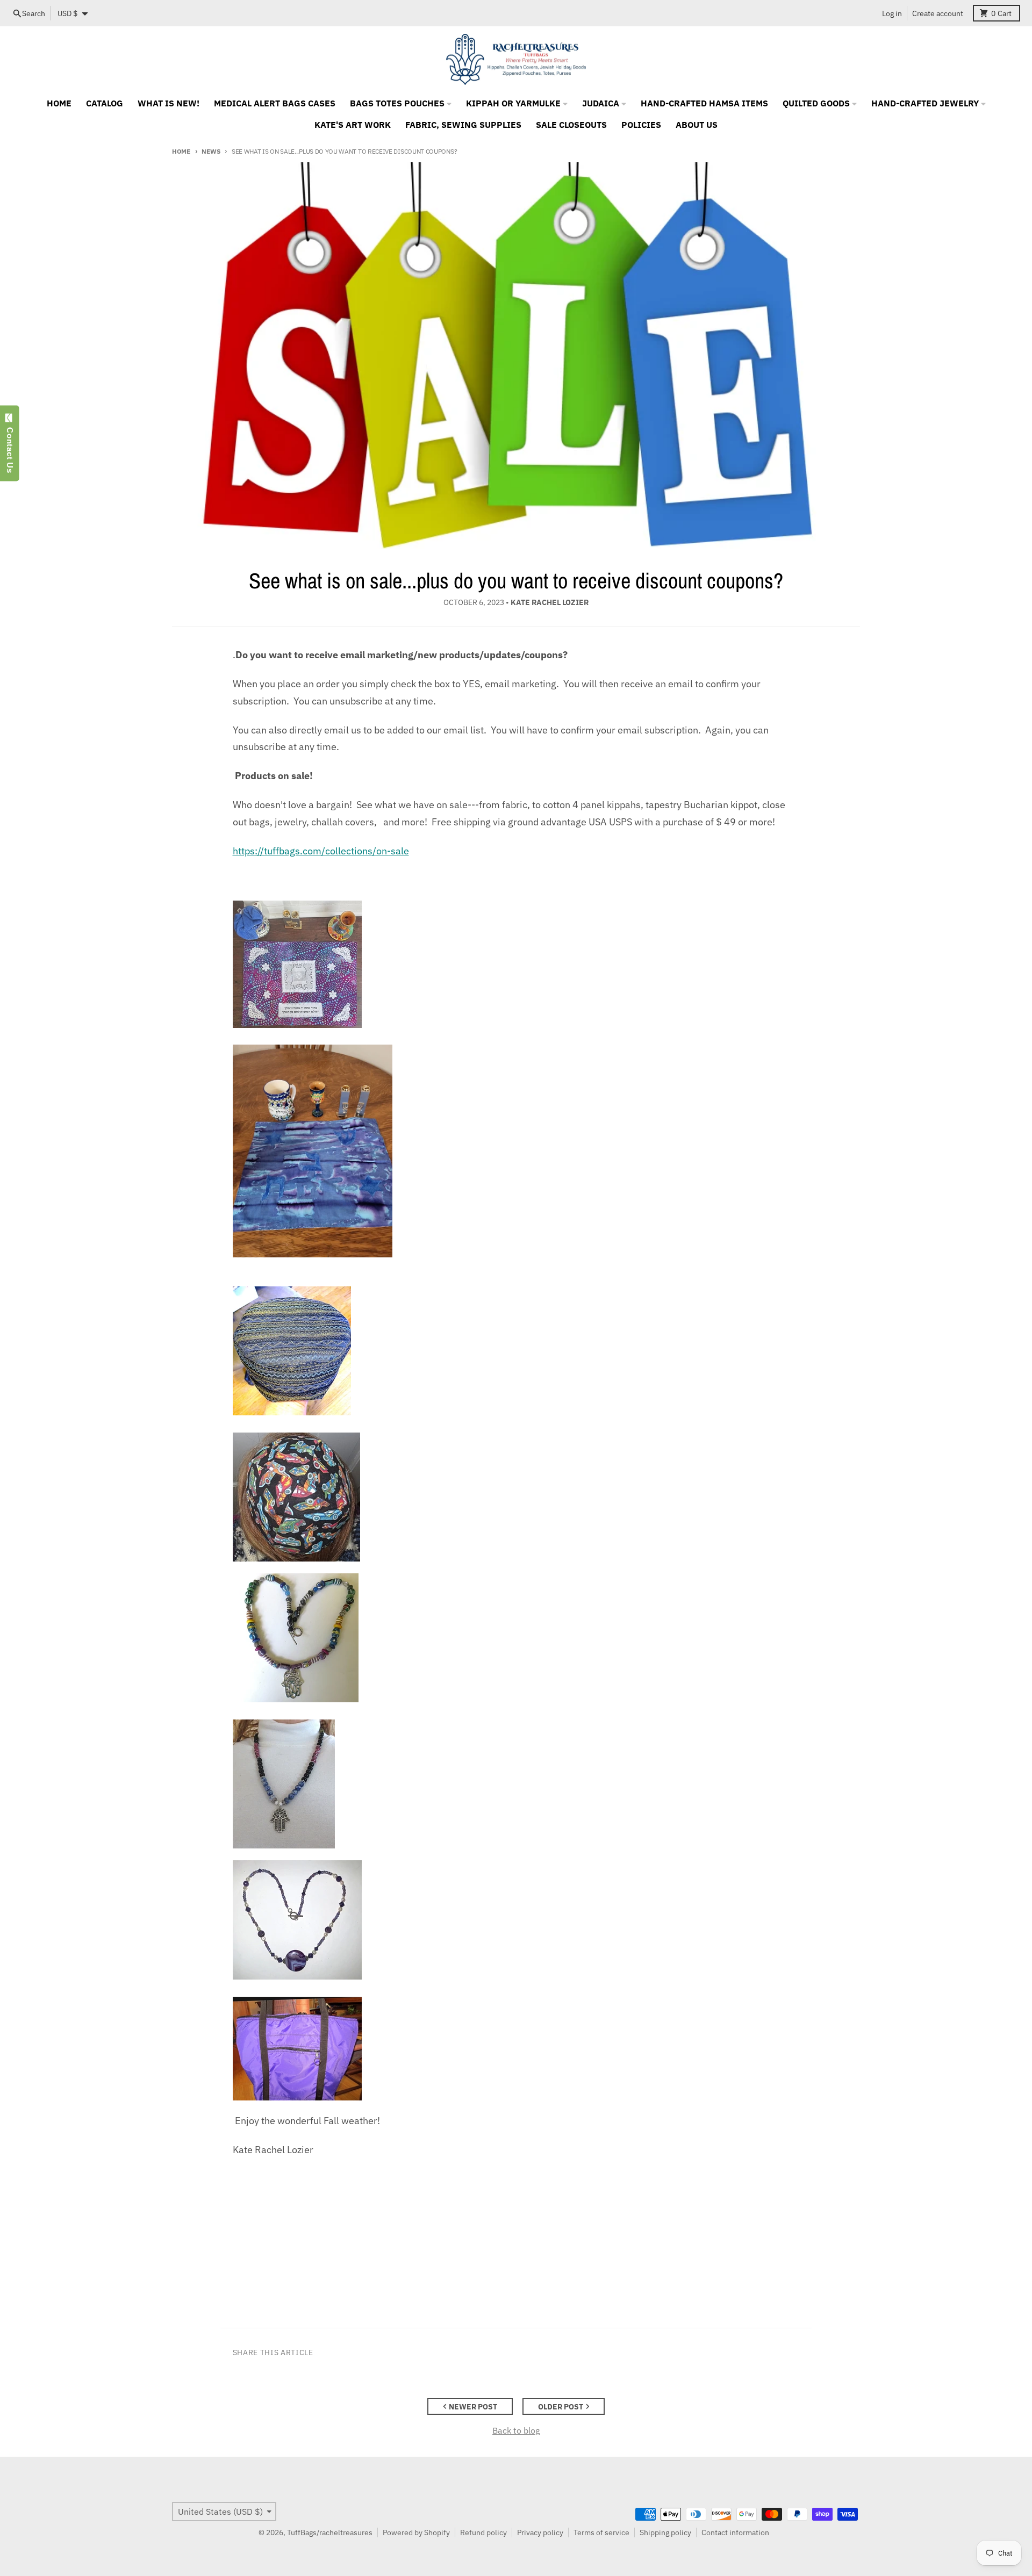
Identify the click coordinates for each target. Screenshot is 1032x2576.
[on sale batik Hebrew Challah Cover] (516, 1151)
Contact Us (10, 448)
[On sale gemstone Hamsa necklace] (516, 1784)
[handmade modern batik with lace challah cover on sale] (516, 964)
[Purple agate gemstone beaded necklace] (516, 1920)
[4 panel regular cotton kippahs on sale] (516, 1497)
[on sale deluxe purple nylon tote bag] (516, 2049)
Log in (892, 13)
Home (181, 151)
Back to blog (516, 2430)
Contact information (735, 2532)
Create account (938, 13)
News (211, 151)
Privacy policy (540, 2532)
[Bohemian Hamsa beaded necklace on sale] (516, 1638)
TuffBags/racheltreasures (330, 2532)
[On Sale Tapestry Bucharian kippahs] (516, 1351)
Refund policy (483, 2532)
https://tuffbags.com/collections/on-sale (321, 851)
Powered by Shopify (416, 2532)
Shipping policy (665, 2532)
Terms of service (601, 2532)
